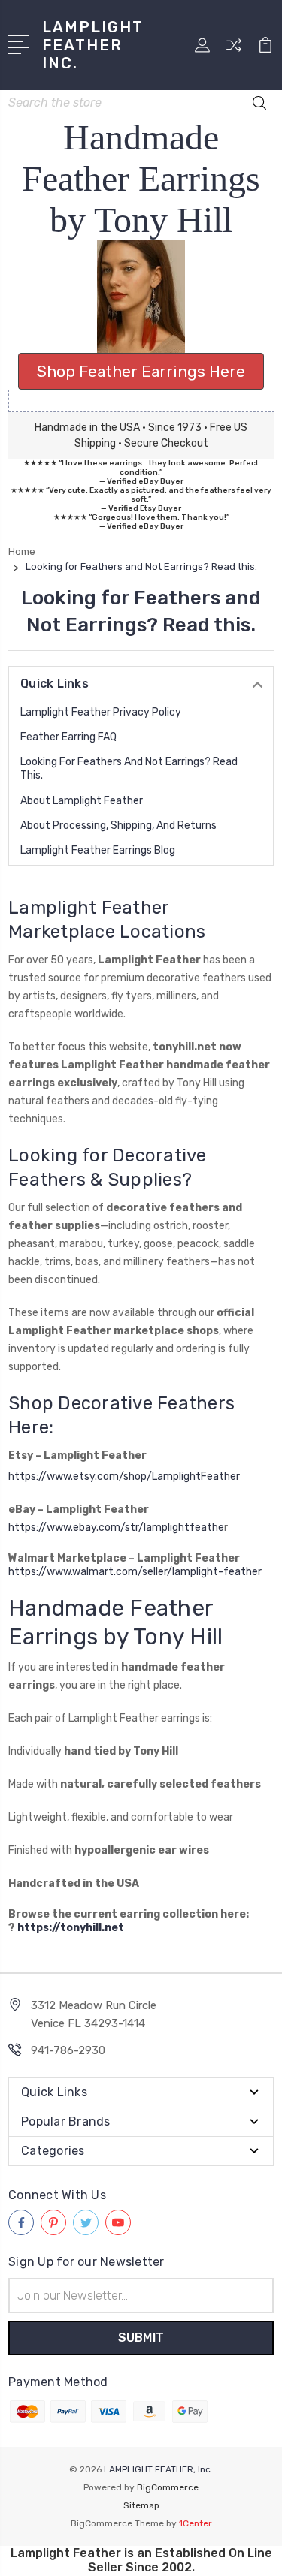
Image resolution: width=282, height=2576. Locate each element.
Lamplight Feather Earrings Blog (98, 850)
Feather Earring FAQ (68, 737)
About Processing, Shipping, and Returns (118, 826)
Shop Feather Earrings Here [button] (141, 371)
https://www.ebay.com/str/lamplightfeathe (116, 1528)
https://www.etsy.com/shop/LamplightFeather (124, 1476)
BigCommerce (168, 2487)
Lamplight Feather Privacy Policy (101, 712)
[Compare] (234, 50)
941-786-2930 (68, 2050)
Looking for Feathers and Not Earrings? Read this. (129, 768)
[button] (141, 297)
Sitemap (141, 2505)
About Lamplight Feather (82, 801)
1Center (196, 2523)
